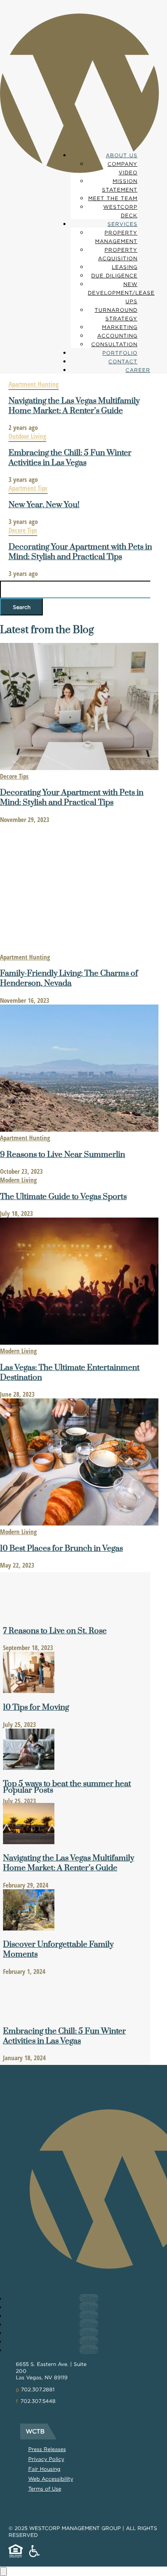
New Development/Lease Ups (121, 293)
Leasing (125, 267)
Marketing (120, 327)
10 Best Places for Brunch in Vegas (61, 1548)
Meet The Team (113, 198)
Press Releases (47, 2449)
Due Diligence (114, 276)
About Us (122, 155)
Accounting (117, 336)
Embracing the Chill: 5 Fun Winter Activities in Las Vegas (70, 458)
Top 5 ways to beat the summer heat (67, 1784)
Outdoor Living (27, 436)
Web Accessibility (51, 2479)
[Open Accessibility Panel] (3, 2571)
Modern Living (18, 1180)
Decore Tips (23, 530)
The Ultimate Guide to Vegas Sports (63, 1197)
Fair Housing (44, 2469)
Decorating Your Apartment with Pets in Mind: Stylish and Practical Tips (80, 552)
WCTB (35, 2431)
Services (122, 224)
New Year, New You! (44, 505)
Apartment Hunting (34, 384)
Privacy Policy (46, 2459)
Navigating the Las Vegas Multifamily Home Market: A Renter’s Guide (74, 406)
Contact (123, 361)
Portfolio (120, 353)
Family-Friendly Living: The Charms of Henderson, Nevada (69, 978)
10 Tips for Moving (36, 1707)
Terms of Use (45, 2489)
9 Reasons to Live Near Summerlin (63, 1155)
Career (138, 370)
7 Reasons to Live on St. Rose (55, 1631)
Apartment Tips (28, 488)
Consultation (114, 344)
